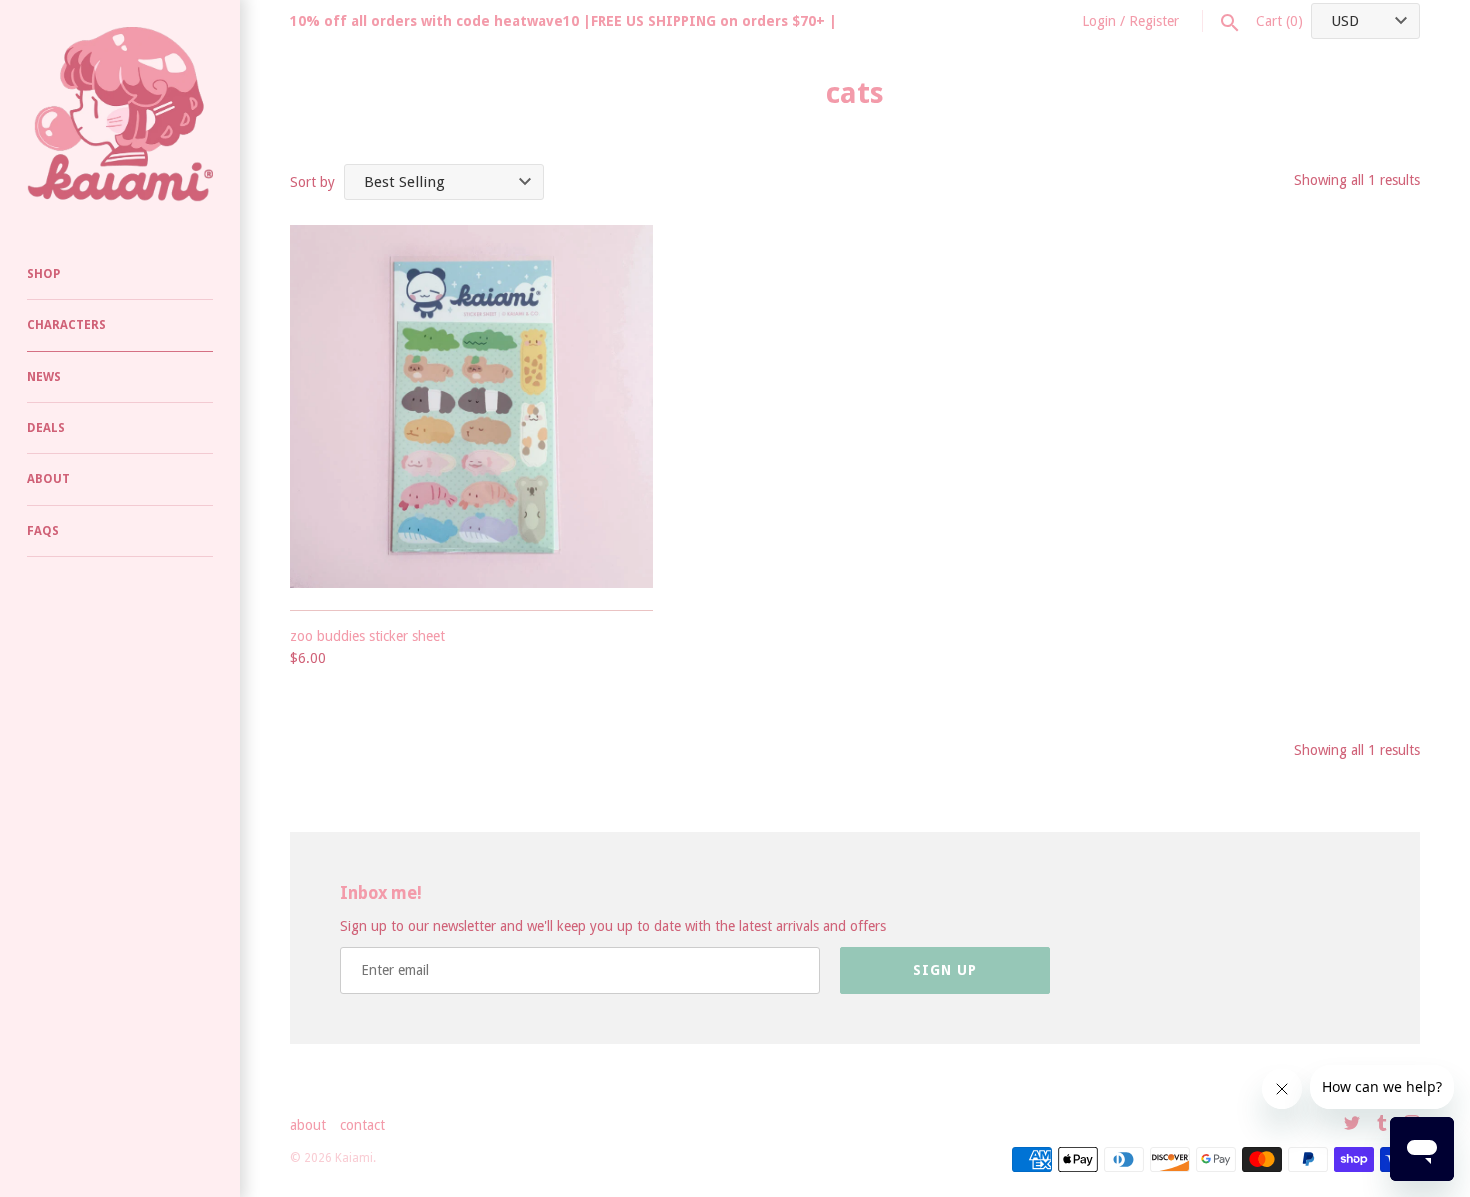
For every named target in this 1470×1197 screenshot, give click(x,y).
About (48, 479)
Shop (43, 274)
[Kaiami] (120, 114)
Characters (66, 325)
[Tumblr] (1382, 1125)
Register (1154, 21)
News (44, 377)
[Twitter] (1352, 1125)
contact (362, 1125)
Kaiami (354, 1158)
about (308, 1125)
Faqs (43, 531)
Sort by (312, 182)
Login (1099, 21)
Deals (46, 428)
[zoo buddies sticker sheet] (471, 406)
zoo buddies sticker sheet (367, 636)
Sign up (945, 970)
